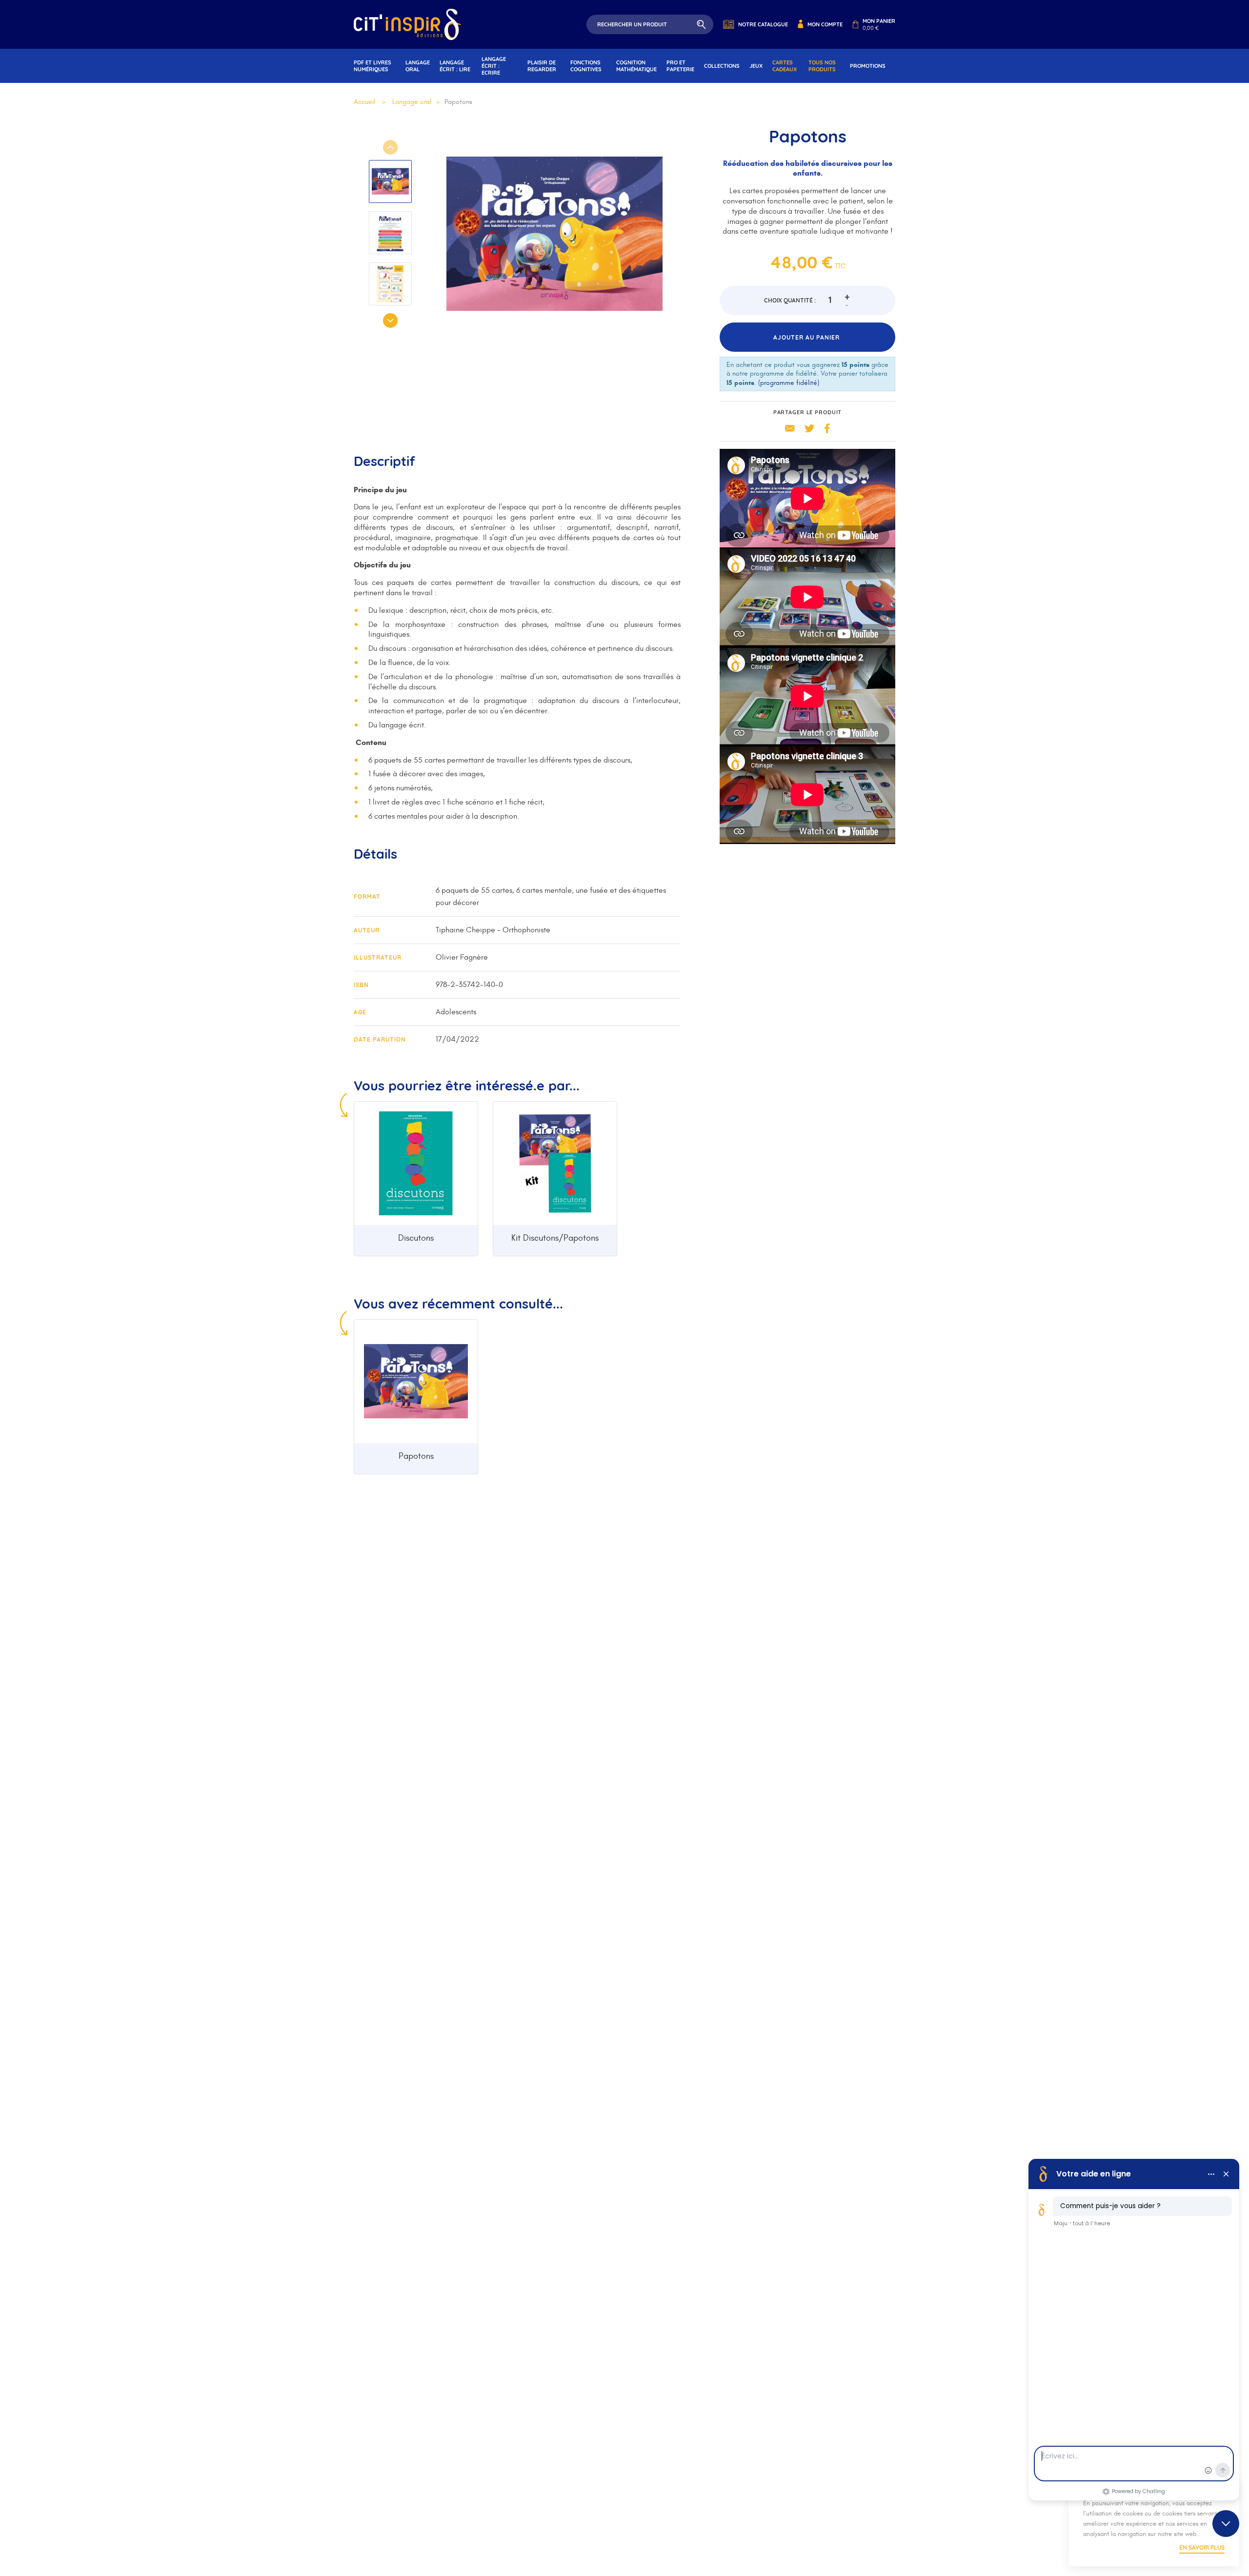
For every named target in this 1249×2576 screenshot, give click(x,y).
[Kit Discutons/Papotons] (555, 1163)
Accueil (364, 102)
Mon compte (825, 24)
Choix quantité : (790, 300)
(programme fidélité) (789, 383)
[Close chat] (1226, 2524)
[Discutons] (416, 1163)
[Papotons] (416, 1381)
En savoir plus (1202, 2547)
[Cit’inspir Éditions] (407, 24)
